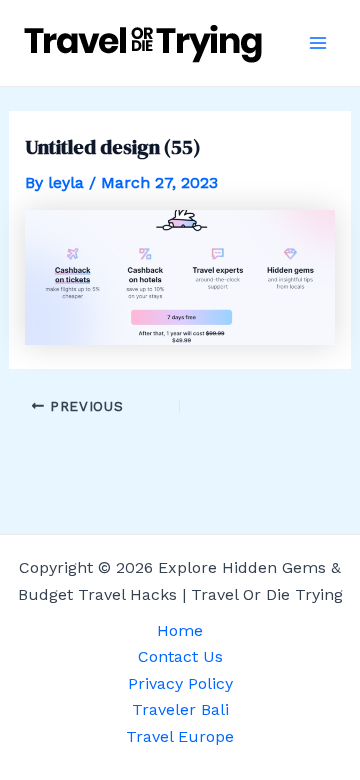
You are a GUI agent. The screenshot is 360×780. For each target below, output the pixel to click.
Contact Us (180, 656)
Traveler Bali (180, 709)
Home (180, 630)
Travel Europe (180, 736)
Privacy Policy (180, 683)
